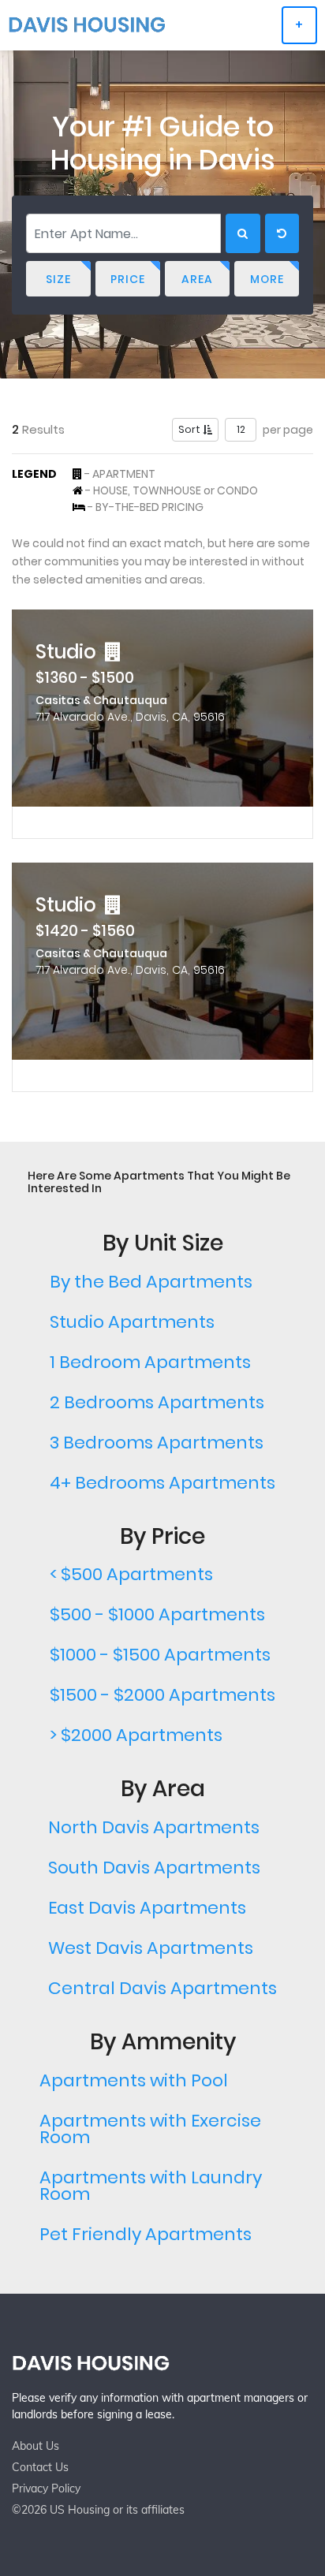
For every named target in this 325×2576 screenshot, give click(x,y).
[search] (243, 233)
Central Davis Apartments (162, 1988)
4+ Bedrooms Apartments (162, 1483)
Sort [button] (191, 429)
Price (128, 279)
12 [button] (241, 429)
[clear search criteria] (282, 233)
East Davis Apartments (147, 1908)
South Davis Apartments (154, 1868)
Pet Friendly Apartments (146, 2234)
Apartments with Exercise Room (150, 2129)
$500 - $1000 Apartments (157, 1614)
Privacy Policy (46, 2488)
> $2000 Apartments (136, 1735)
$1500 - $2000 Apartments (162, 1695)
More (267, 279)
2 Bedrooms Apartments (157, 1402)
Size (58, 279)
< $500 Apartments (131, 1574)
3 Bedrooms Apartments (157, 1443)
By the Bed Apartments (151, 1282)
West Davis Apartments (151, 1948)
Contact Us (40, 2467)
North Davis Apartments (154, 1827)
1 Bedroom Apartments (150, 1362)
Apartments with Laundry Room (151, 2186)
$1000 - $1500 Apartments (160, 1655)
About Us (35, 2446)
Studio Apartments (132, 1322)
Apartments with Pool (134, 2080)
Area (197, 279)
